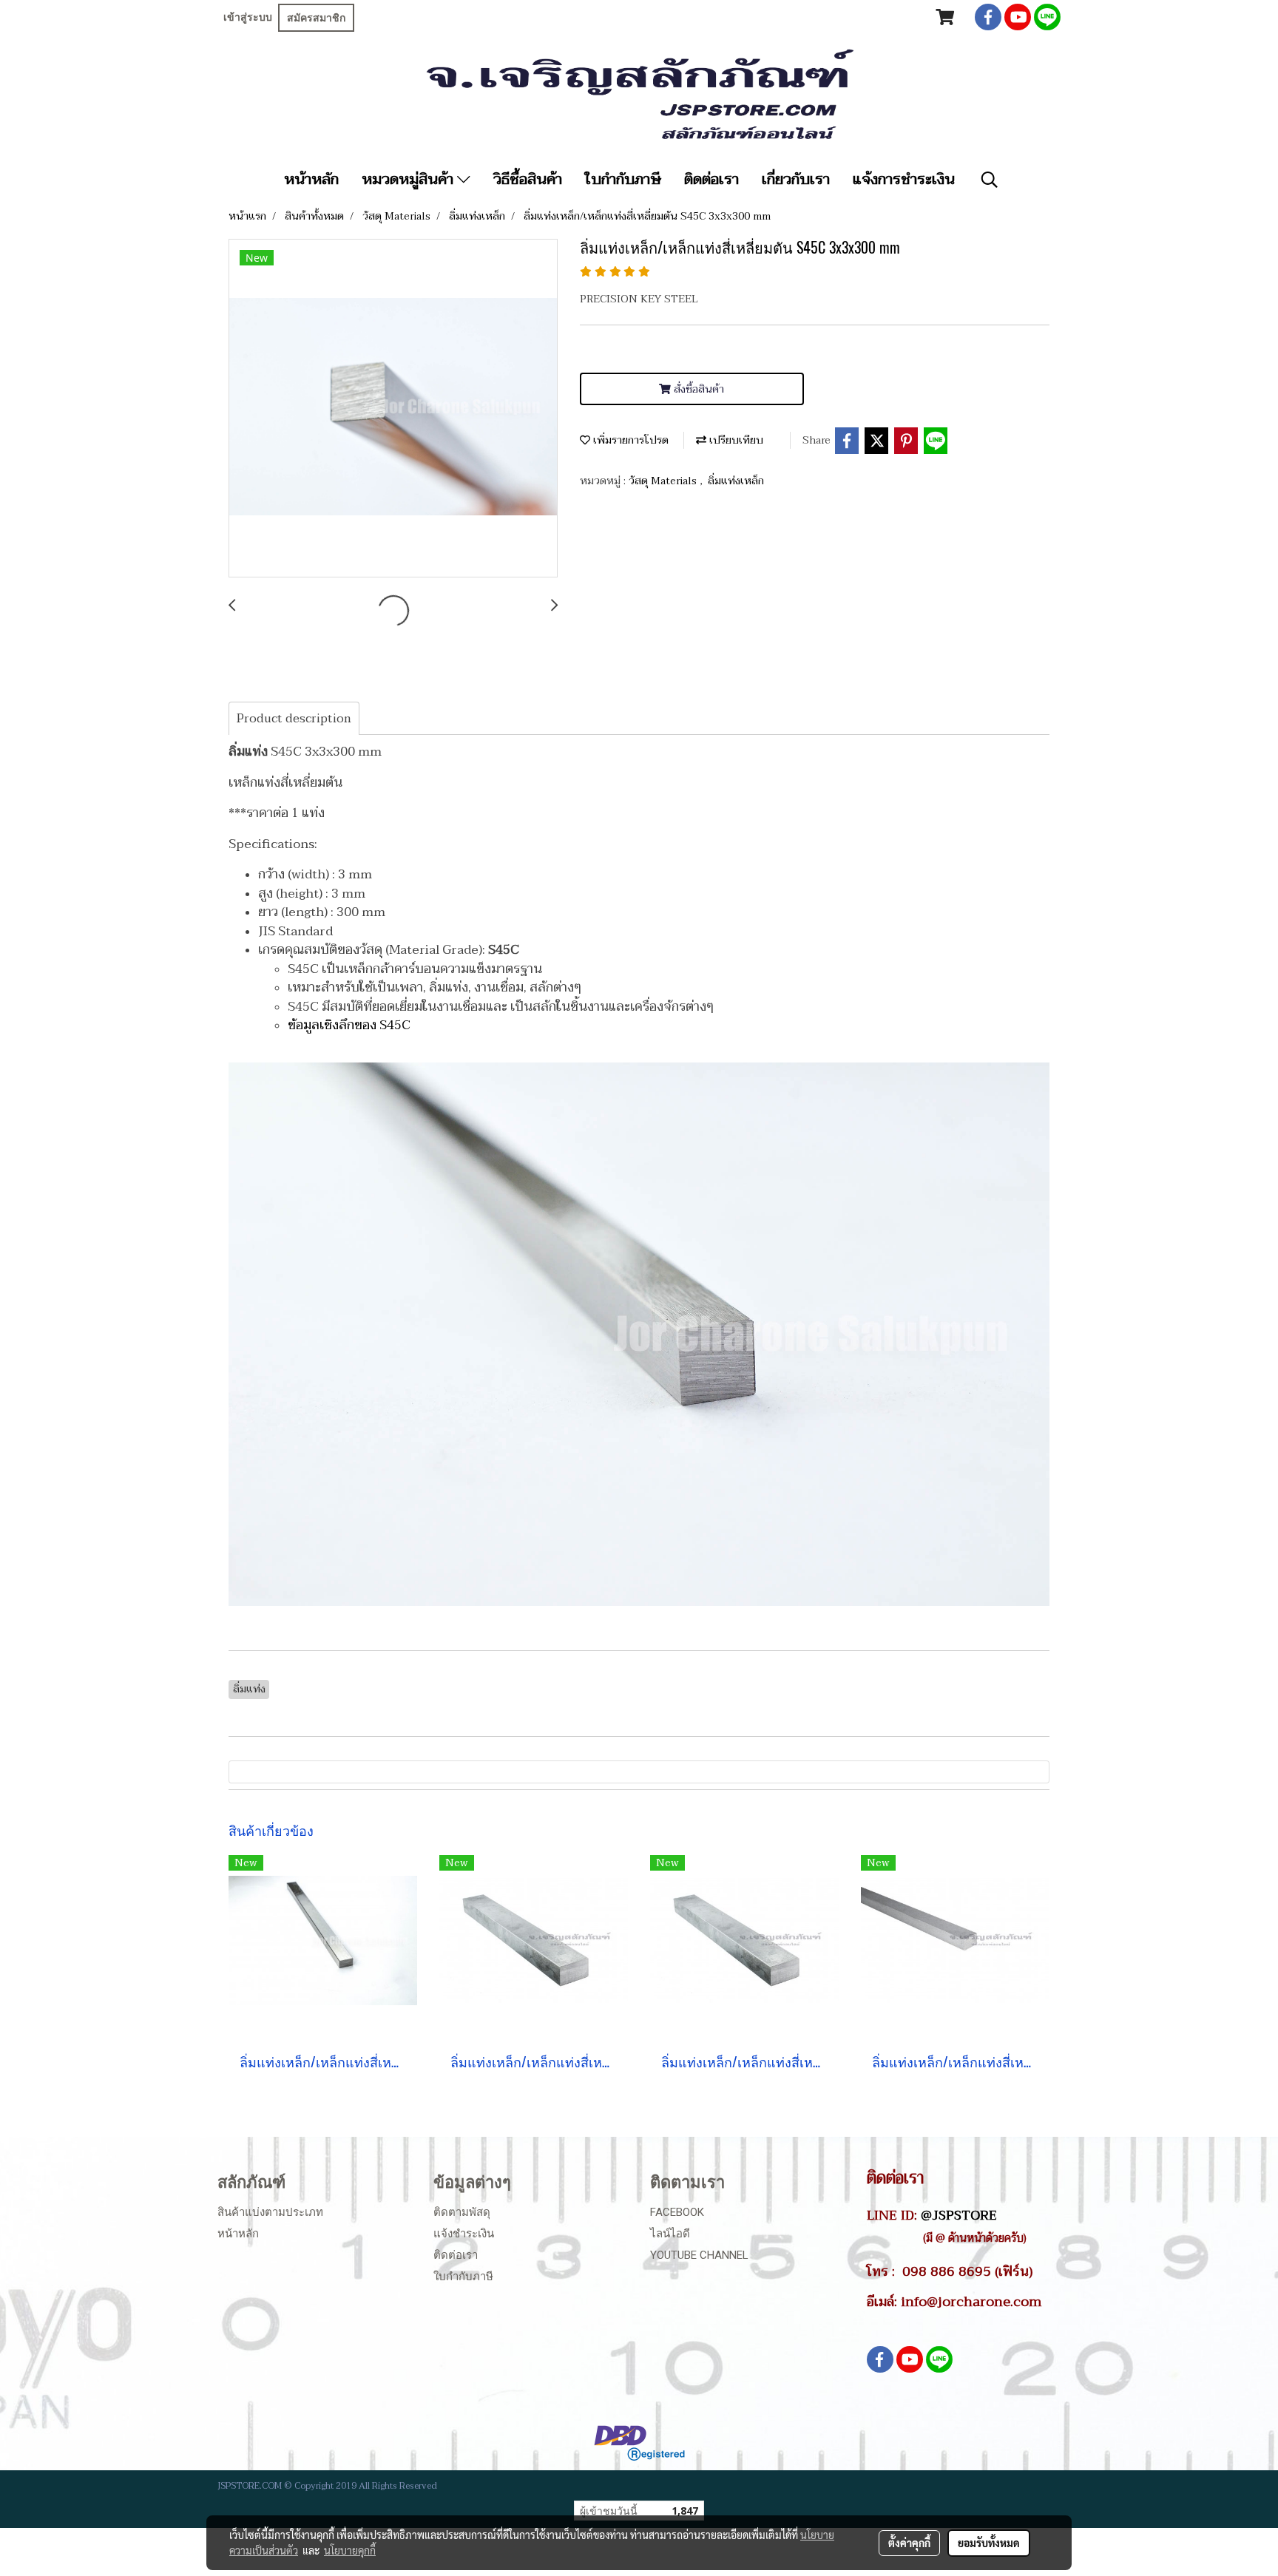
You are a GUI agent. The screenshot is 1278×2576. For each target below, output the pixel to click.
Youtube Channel (699, 2255)
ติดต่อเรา (711, 180)
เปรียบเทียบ (735, 440)
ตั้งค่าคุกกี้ (909, 2543)
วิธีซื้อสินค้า (528, 180)
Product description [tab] (294, 719)
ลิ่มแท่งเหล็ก (736, 481)
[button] (990, 180)
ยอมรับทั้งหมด (989, 2543)
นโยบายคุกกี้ (350, 2550)
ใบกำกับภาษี (623, 180)
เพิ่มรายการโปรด (629, 440)
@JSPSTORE (959, 2215)
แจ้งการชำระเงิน (904, 180)
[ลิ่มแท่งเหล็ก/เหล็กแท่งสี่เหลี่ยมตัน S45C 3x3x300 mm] (393, 409)
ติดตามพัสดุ (462, 2212)
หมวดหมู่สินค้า (409, 180)
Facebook (677, 2212)
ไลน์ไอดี (670, 2234)
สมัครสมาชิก (316, 18)
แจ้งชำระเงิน (464, 2234)
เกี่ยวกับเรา (796, 180)
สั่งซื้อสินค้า (697, 389)
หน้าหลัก (311, 180)
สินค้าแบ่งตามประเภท (270, 2212)
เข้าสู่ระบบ (248, 17)
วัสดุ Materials (664, 481)
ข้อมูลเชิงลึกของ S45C (349, 1025)
